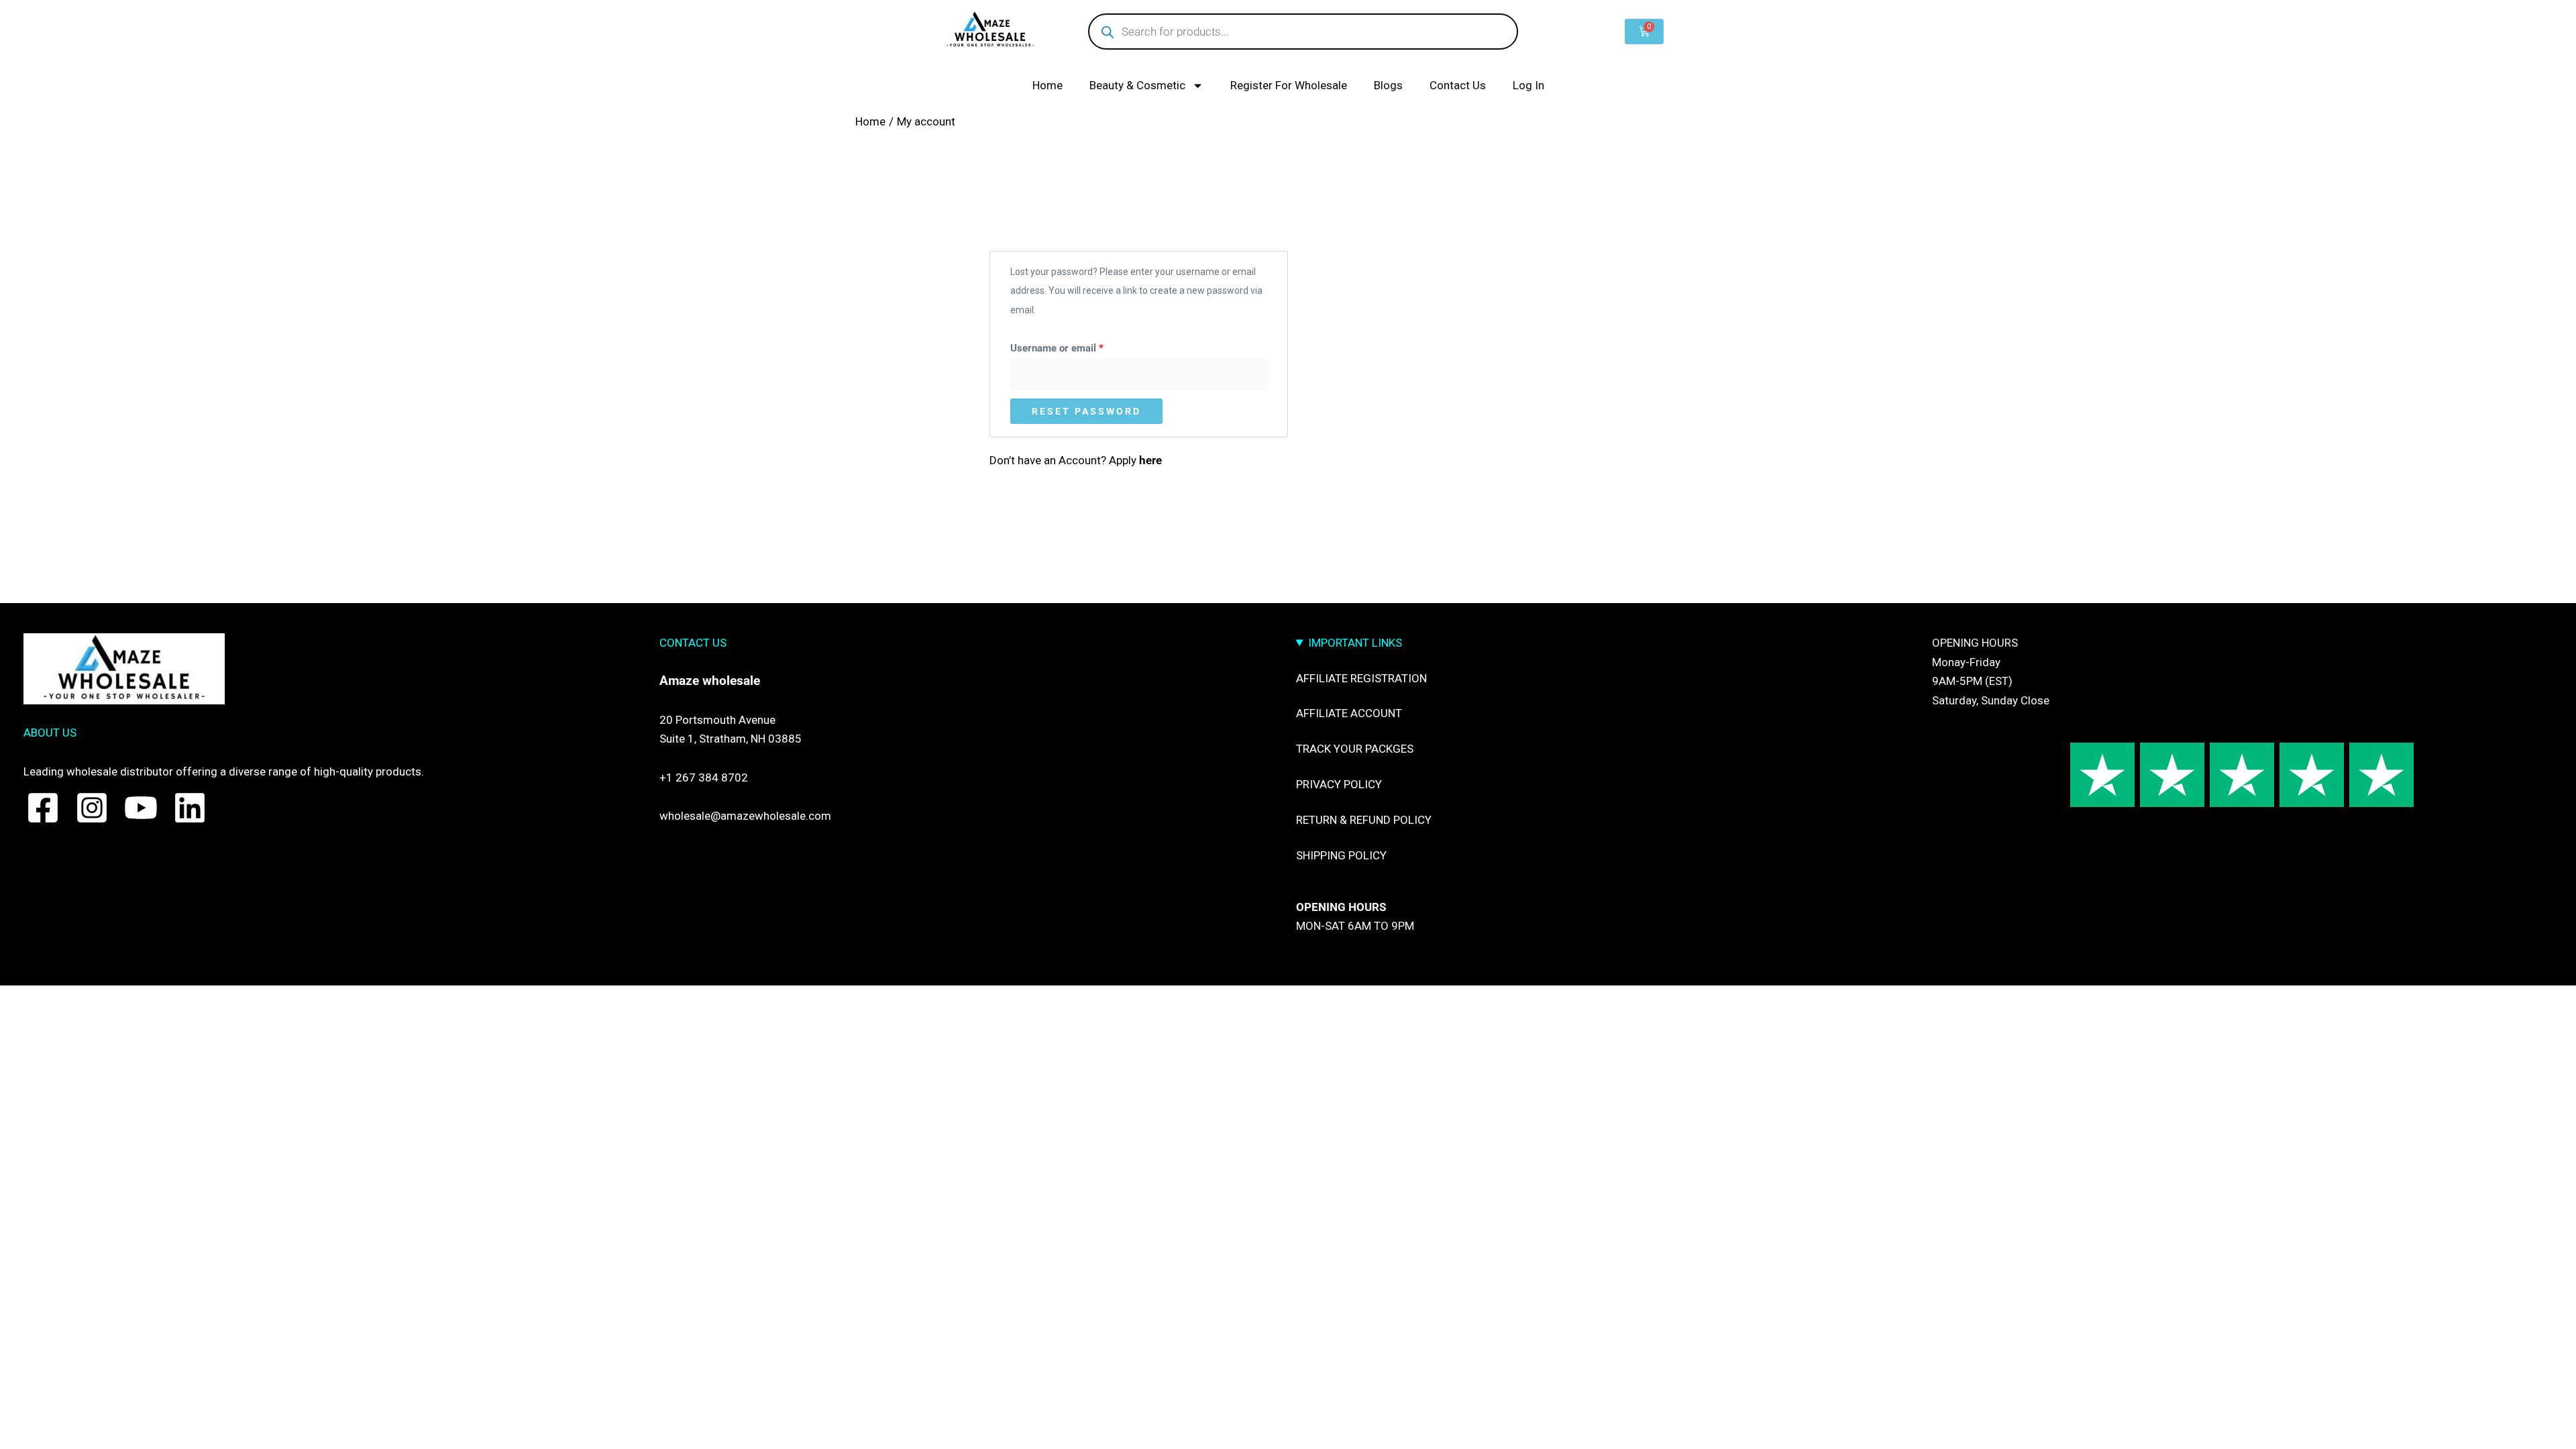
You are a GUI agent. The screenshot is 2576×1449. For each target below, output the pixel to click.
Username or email (1077, 346)
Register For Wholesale (1289, 85)
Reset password (1086, 411)
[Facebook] (43, 808)
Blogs (1388, 85)
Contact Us (1458, 85)
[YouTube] (141, 808)
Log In (1528, 85)
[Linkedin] (190, 808)
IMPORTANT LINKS (1355, 643)
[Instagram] (92, 808)
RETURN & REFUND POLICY (1364, 820)
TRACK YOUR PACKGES (1355, 749)
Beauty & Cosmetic (1137, 85)
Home (1048, 85)
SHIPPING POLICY (1341, 855)
